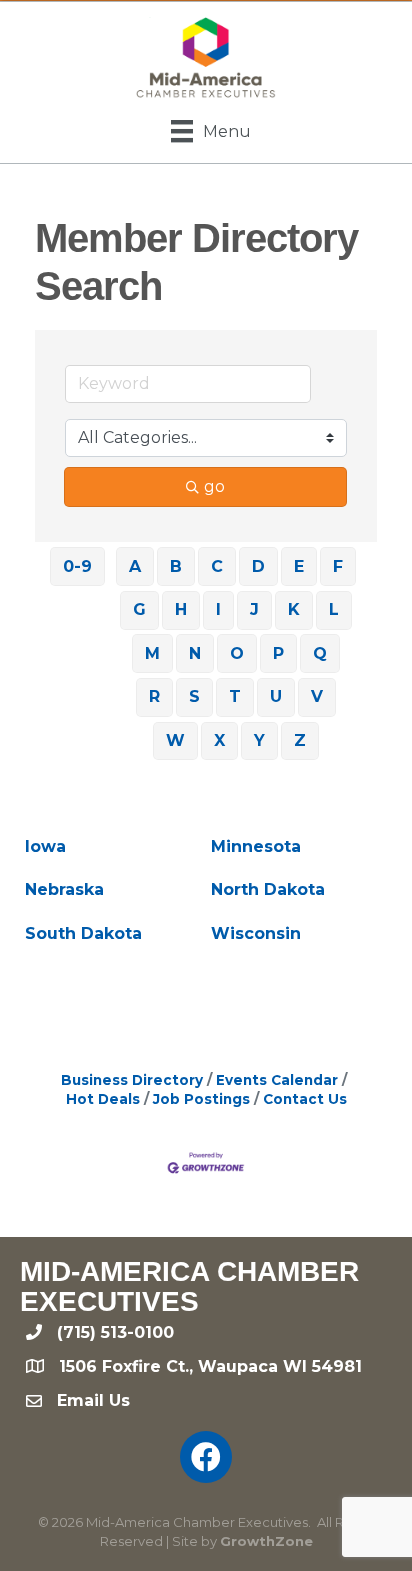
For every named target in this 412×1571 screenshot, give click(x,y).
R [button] (154, 696)
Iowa (45, 846)
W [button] (175, 740)
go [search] (214, 486)
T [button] (235, 696)
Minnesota (256, 846)
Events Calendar (277, 1080)
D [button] (258, 566)
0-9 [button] (77, 566)
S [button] (194, 696)
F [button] (338, 566)
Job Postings (201, 1099)
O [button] (237, 653)
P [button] (278, 653)
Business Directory (132, 1080)
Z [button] (300, 740)
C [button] (217, 566)
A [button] (135, 566)
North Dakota (268, 889)
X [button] (219, 740)
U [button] (276, 696)
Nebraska (64, 889)
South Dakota (83, 933)
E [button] (299, 566)
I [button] (218, 609)
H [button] (181, 609)
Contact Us (305, 1099)
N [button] (195, 653)
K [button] (294, 609)
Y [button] (259, 740)
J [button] (254, 609)
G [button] (139, 609)
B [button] (176, 566)
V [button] (317, 696)
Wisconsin (256, 933)
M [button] (152, 653)
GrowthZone (266, 1541)
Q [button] (320, 653)
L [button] (334, 609)
